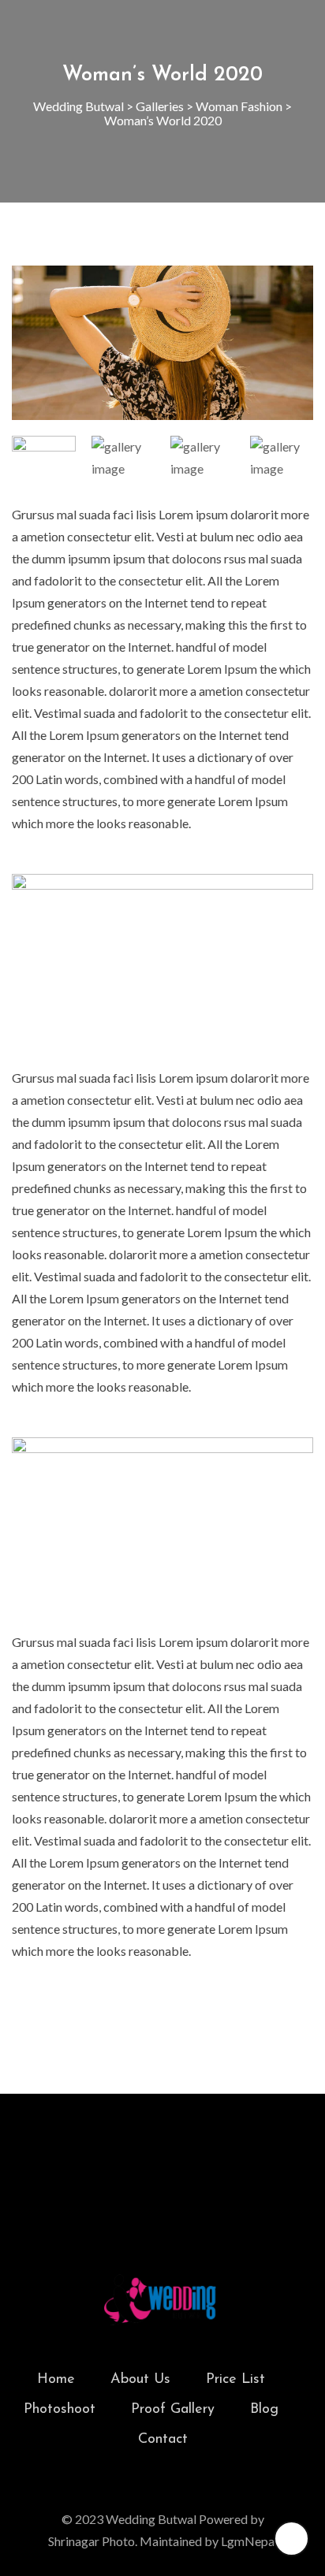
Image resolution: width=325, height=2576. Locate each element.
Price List (235, 2380)
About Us (140, 2380)
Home (56, 2380)
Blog (264, 2410)
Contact (163, 2440)
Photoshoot (60, 2410)
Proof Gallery (173, 2410)
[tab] (44, 455)
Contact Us (163, 2170)
